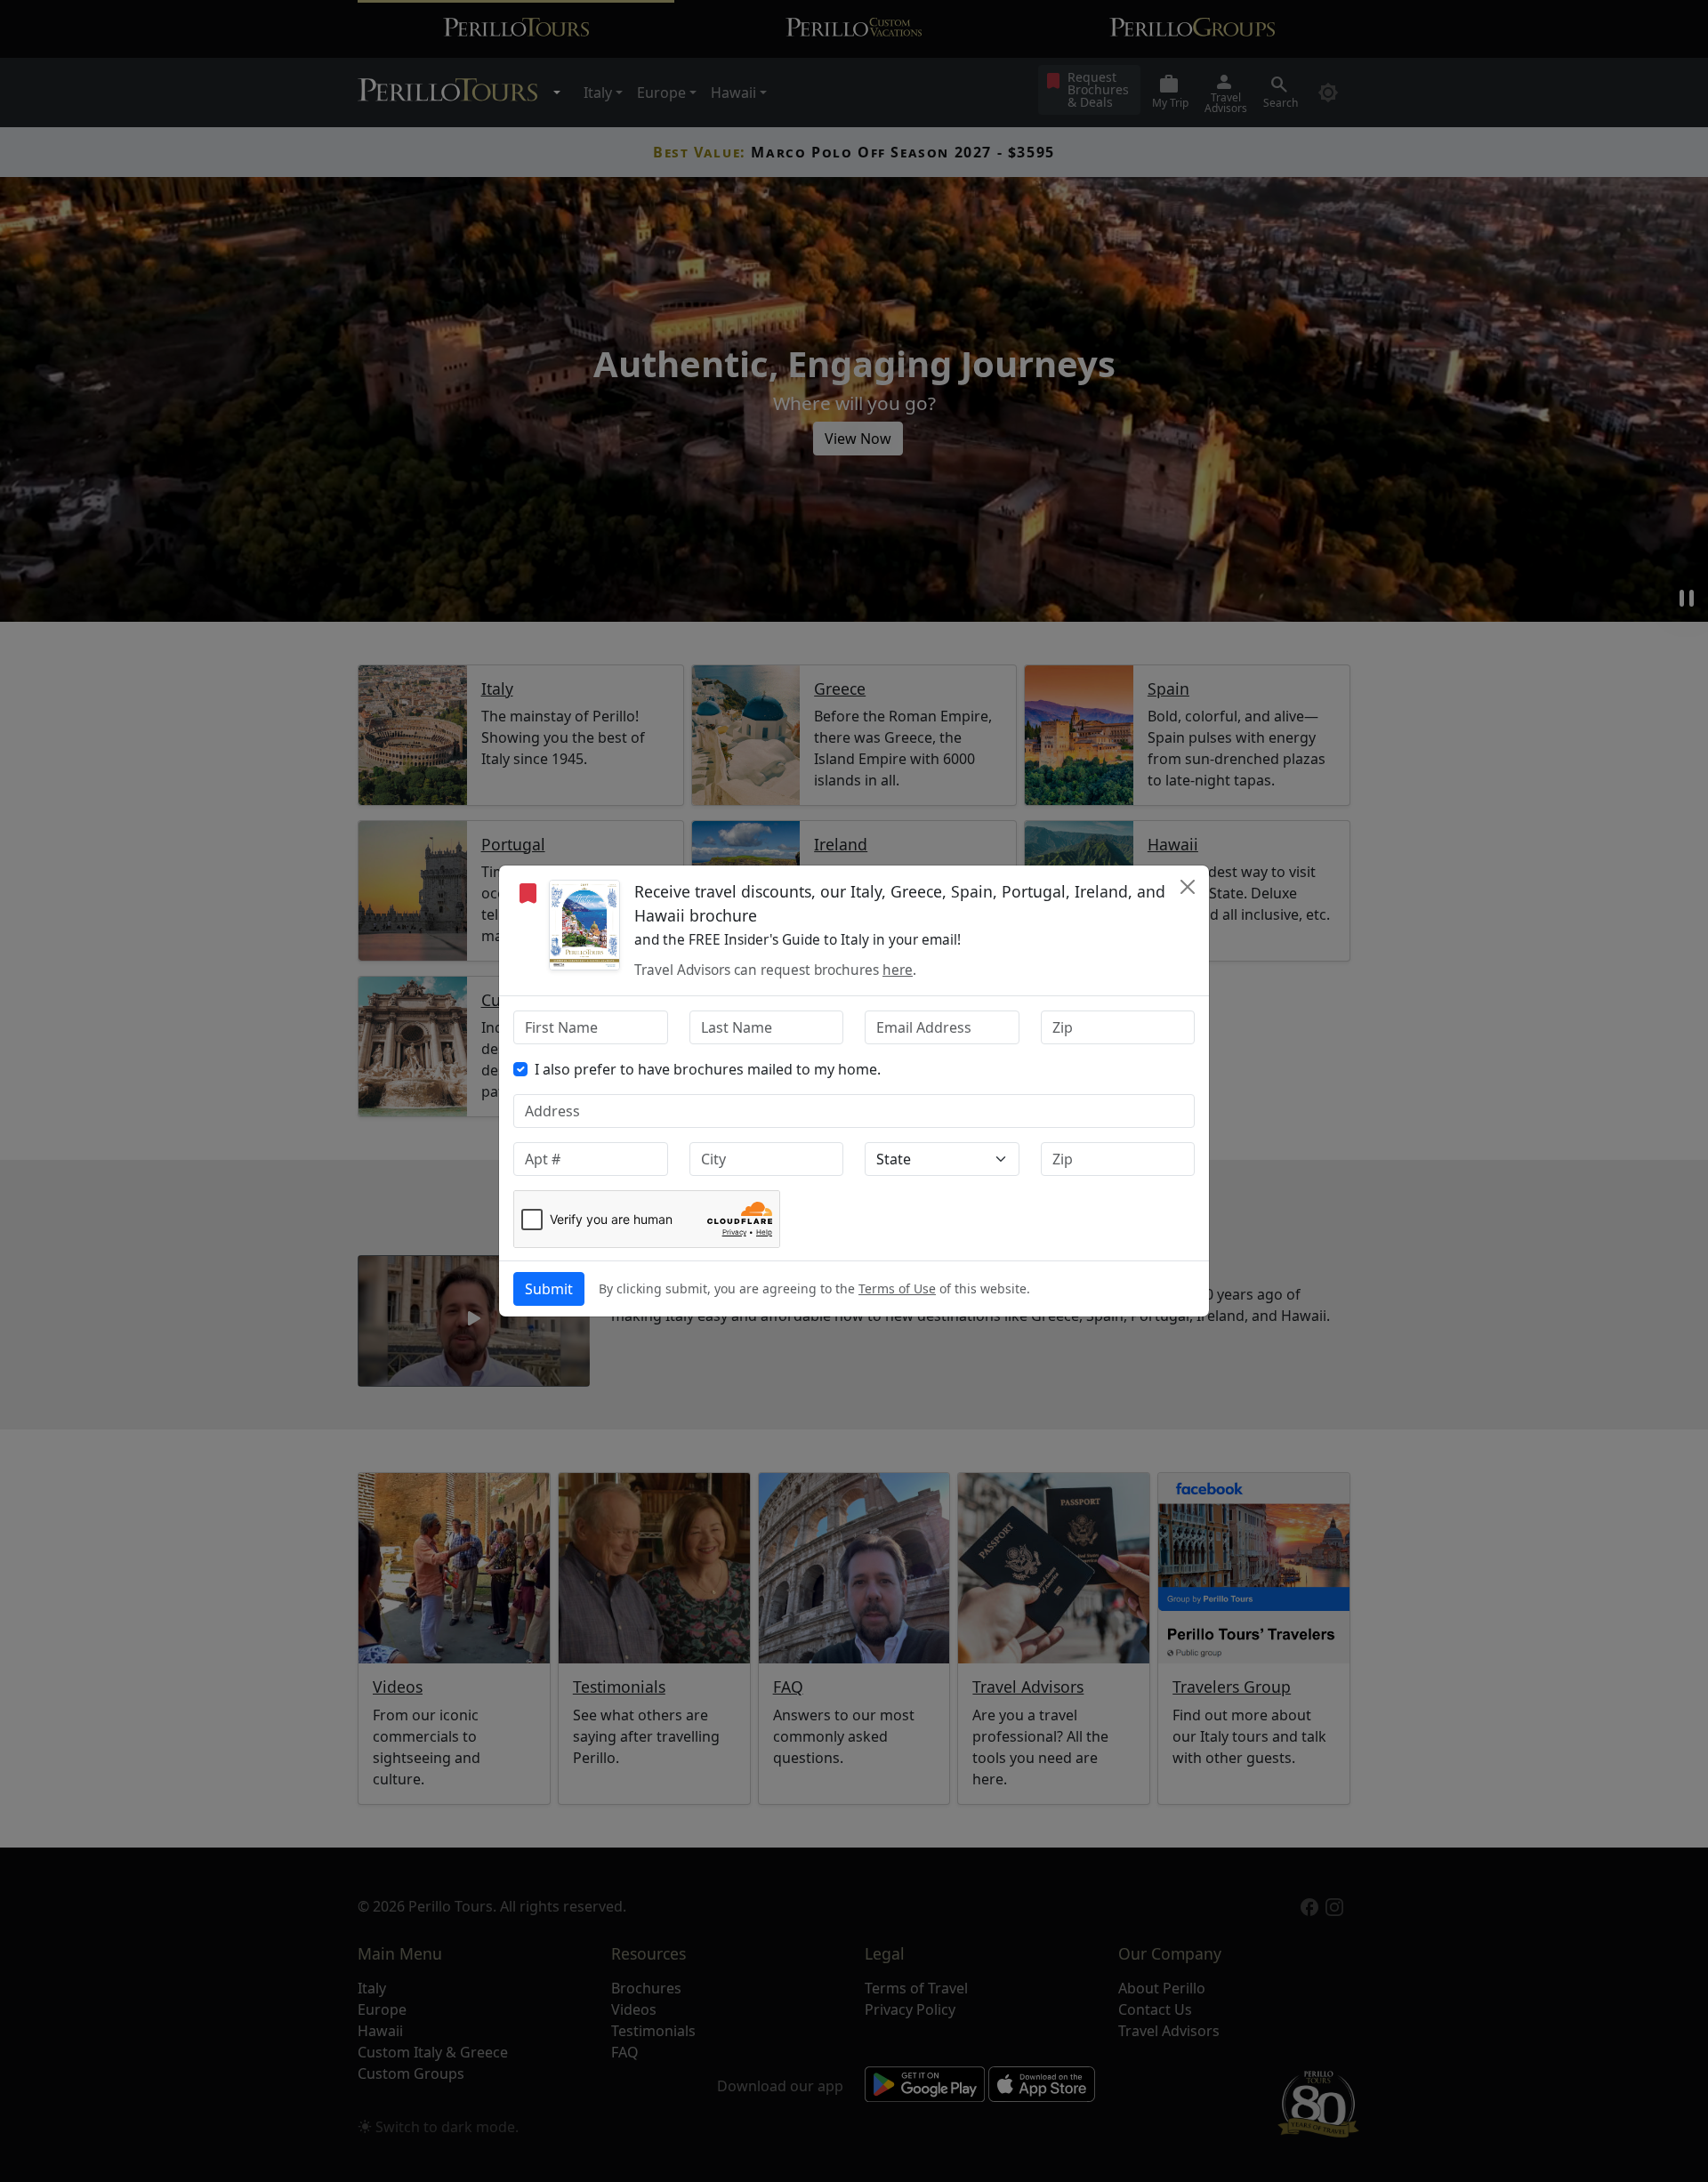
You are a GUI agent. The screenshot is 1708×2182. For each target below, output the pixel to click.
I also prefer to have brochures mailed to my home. (708, 1069)
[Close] (1188, 887)
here (898, 970)
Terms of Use (897, 1288)
